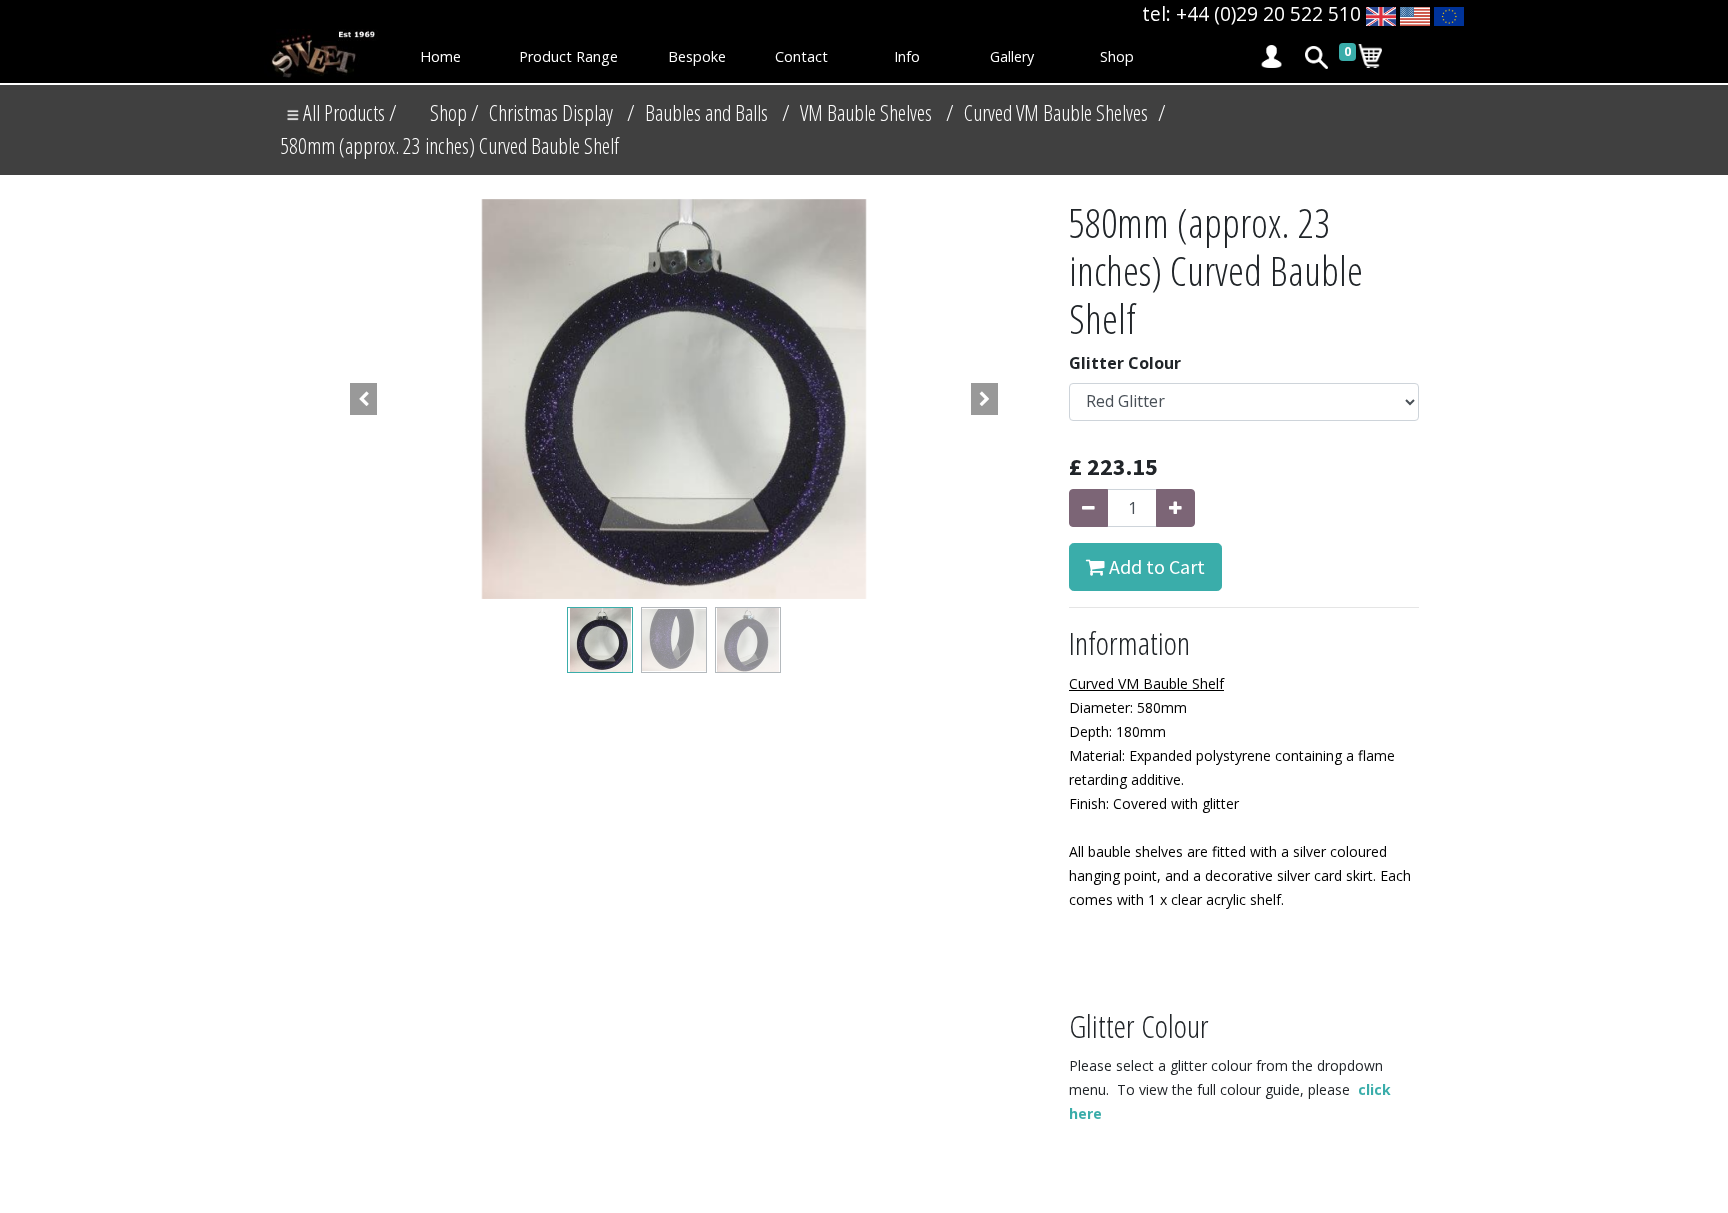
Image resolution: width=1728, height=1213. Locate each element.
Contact (801, 56)
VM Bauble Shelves (866, 112)
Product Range (568, 56)
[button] (364, 399)
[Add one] (1175, 508)
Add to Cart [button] (1155, 566)
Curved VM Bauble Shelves (1056, 112)
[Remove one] (1088, 508)
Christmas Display (551, 112)
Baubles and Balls (706, 112)
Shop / (454, 112)
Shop (1117, 56)
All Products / (348, 112)
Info (907, 56)
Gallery (1012, 56)
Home (440, 56)
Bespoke (697, 56)
